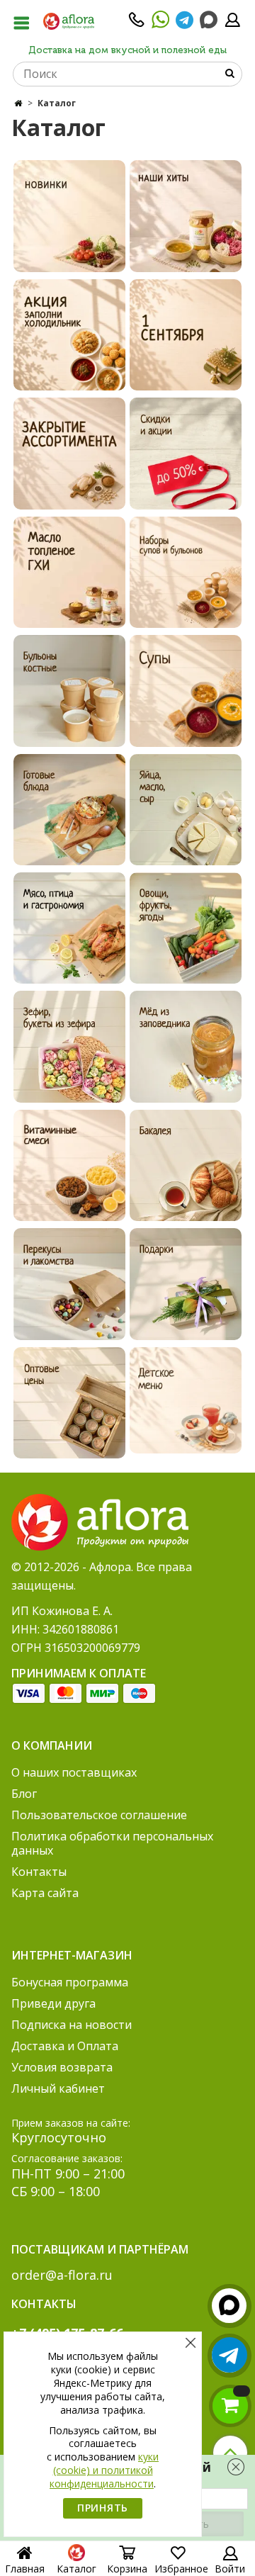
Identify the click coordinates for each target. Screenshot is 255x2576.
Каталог (76, 2569)
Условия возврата (62, 2067)
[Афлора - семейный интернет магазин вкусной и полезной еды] (69, 21)
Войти (230, 2569)
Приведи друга (53, 2003)
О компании (52, 1745)
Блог (24, 1794)
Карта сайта (45, 1893)
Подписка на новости (72, 2025)
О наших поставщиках (74, 1772)
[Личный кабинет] (232, 24)
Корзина (127, 2569)
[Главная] (18, 103)
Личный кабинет (58, 2088)
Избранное (181, 2569)
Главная (25, 2569)
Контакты (39, 1872)
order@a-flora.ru (62, 2275)
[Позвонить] (137, 24)
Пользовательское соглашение (99, 1815)
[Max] (209, 20)
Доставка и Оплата (65, 2046)
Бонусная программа (70, 1982)
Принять (103, 2508)
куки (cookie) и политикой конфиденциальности (104, 2470)
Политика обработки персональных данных (112, 1843)
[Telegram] (185, 24)
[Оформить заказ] (230, 2406)
